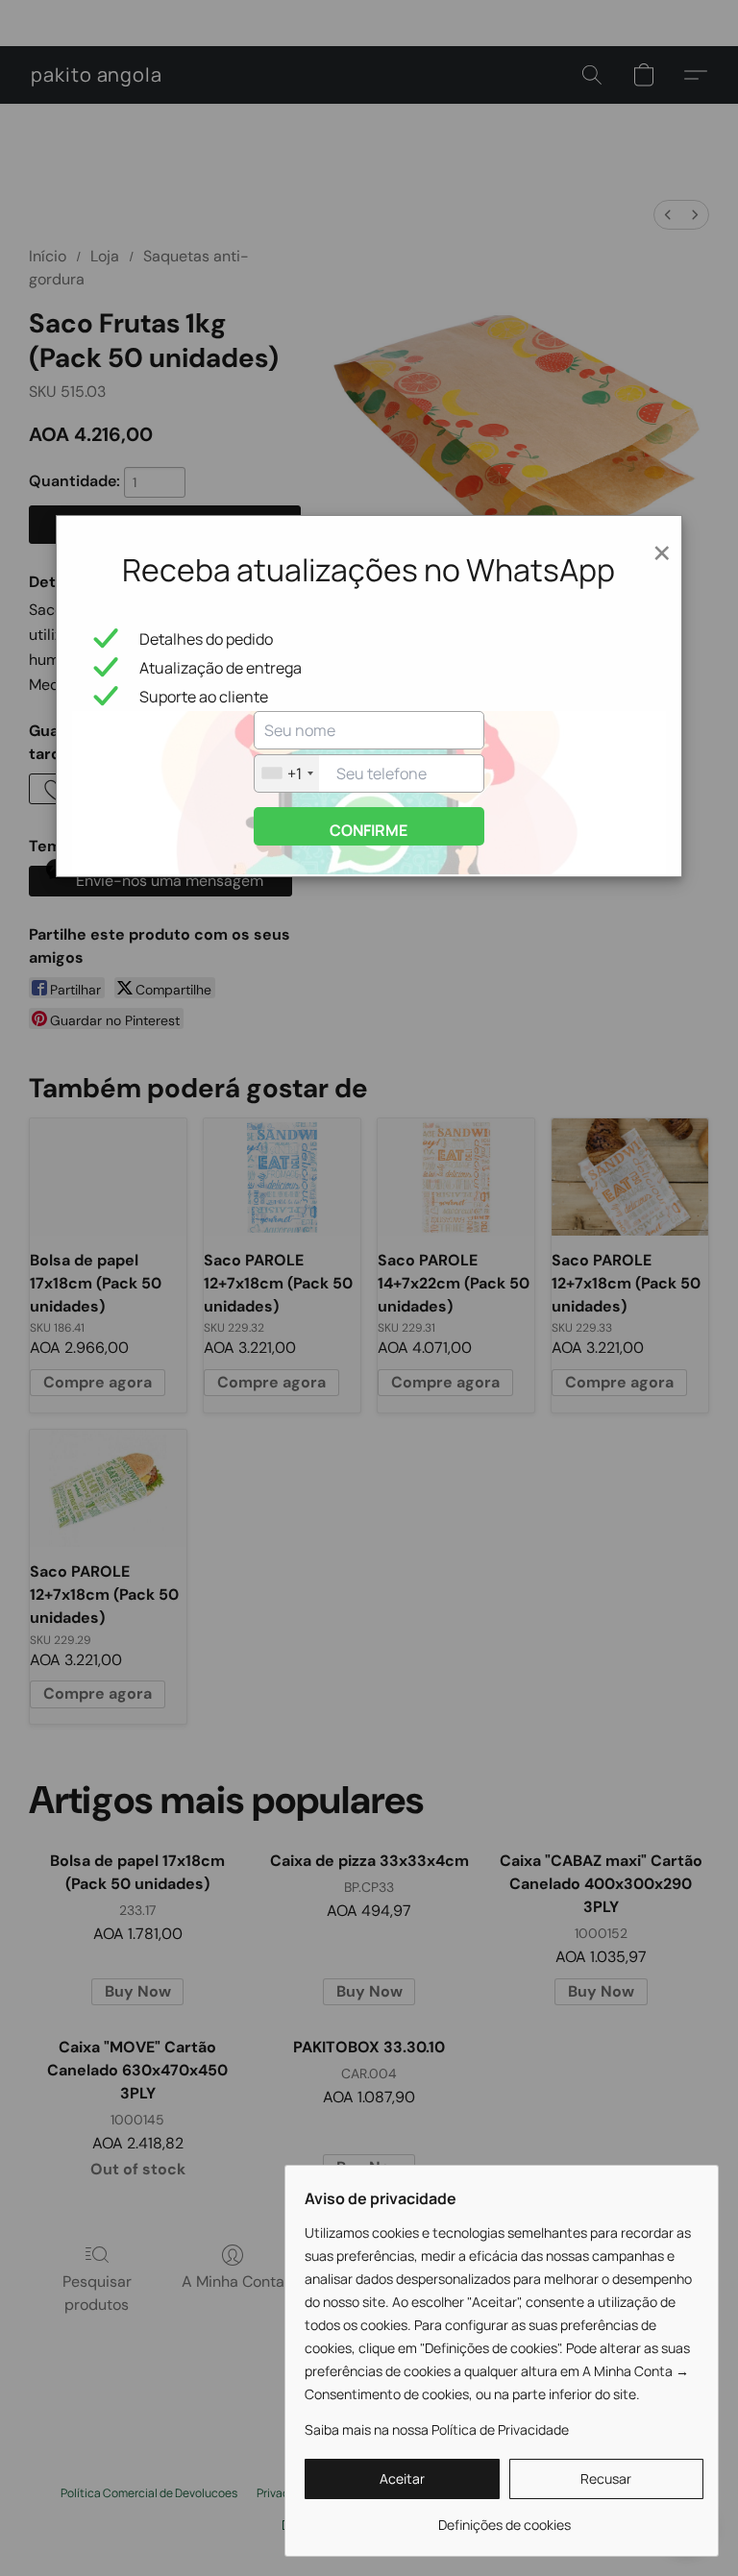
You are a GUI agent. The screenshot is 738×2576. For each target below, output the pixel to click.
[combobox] (287, 773)
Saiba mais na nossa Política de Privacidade (437, 2429)
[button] (402, 2479)
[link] (504, 2518)
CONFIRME (369, 830)
